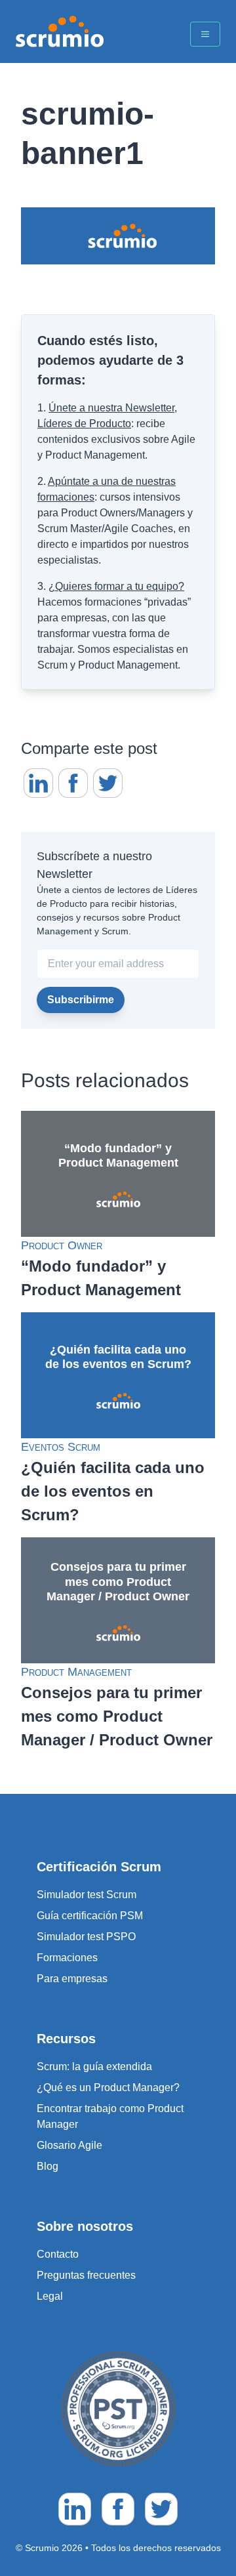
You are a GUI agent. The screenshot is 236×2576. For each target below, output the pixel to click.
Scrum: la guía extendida (94, 2067)
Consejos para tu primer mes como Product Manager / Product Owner (117, 1716)
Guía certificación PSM (90, 1916)
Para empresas (72, 1979)
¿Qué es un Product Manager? (108, 2088)
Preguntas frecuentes (86, 2275)
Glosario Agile (69, 2145)
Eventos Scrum (61, 1447)
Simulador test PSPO (86, 1937)
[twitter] (108, 783)
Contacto (58, 2254)
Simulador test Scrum (87, 1895)
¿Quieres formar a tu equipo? (116, 586)
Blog (48, 2166)
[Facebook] (73, 783)
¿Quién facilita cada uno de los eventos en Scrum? (113, 1491)
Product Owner (62, 1245)
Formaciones (67, 1958)
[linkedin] (38, 783)
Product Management (76, 1672)
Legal (50, 2296)
